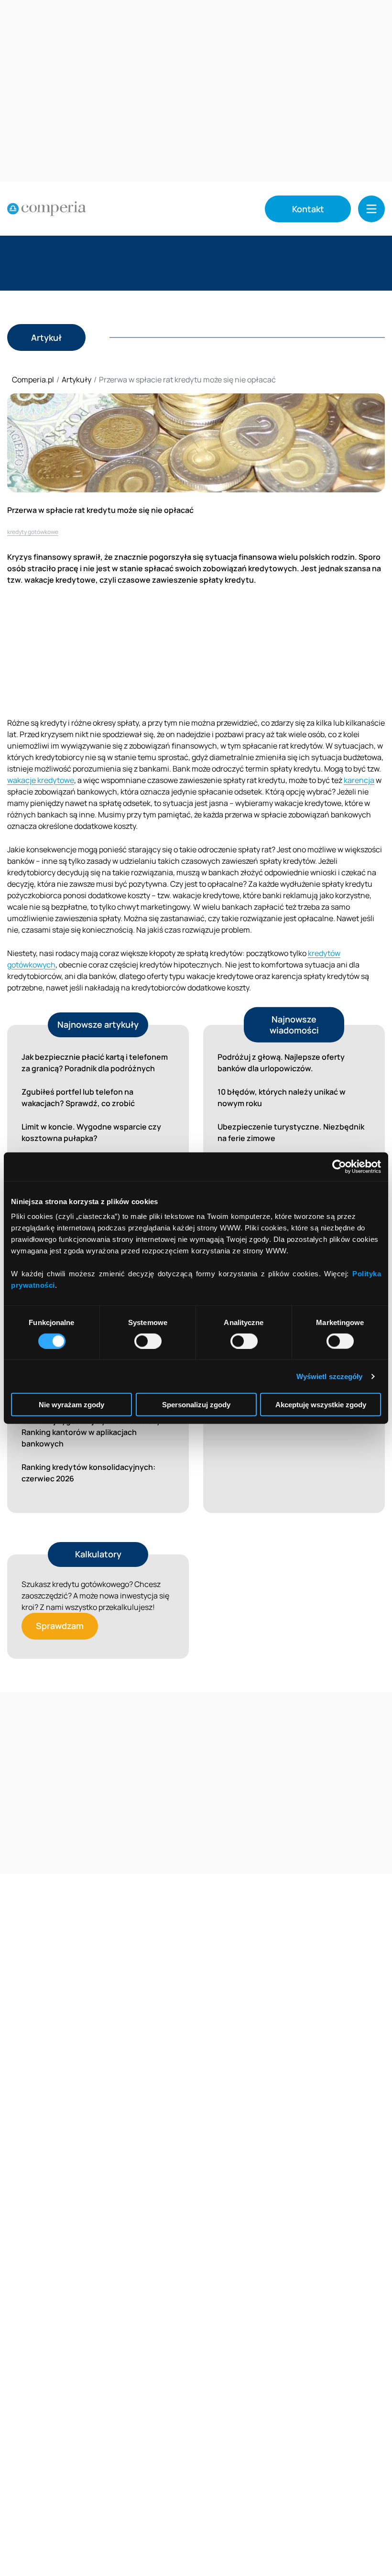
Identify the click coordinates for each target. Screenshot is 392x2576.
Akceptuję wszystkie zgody (321, 1405)
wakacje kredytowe (41, 780)
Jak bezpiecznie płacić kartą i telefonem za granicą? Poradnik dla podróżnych (95, 1063)
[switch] (148, 1341)
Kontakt (308, 209)
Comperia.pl (33, 380)
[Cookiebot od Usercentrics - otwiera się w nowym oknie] (339, 1166)
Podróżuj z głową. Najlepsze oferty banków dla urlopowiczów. (281, 1063)
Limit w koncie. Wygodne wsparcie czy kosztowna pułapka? (91, 1132)
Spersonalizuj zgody (196, 1405)
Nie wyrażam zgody (71, 1405)
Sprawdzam (60, 1626)
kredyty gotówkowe (33, 532)
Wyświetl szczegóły (330, 1376)
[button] (371, 209)
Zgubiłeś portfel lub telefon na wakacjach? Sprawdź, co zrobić (78, 1098)
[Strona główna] (47, 209)
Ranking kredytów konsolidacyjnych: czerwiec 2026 (88, 1473)
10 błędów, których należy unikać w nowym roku (282, 1098)
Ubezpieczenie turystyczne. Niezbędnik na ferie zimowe (291, 1132)
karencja (359, 780)
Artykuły (76, 380)
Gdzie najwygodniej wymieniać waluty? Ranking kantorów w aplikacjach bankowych (93, 1432)
